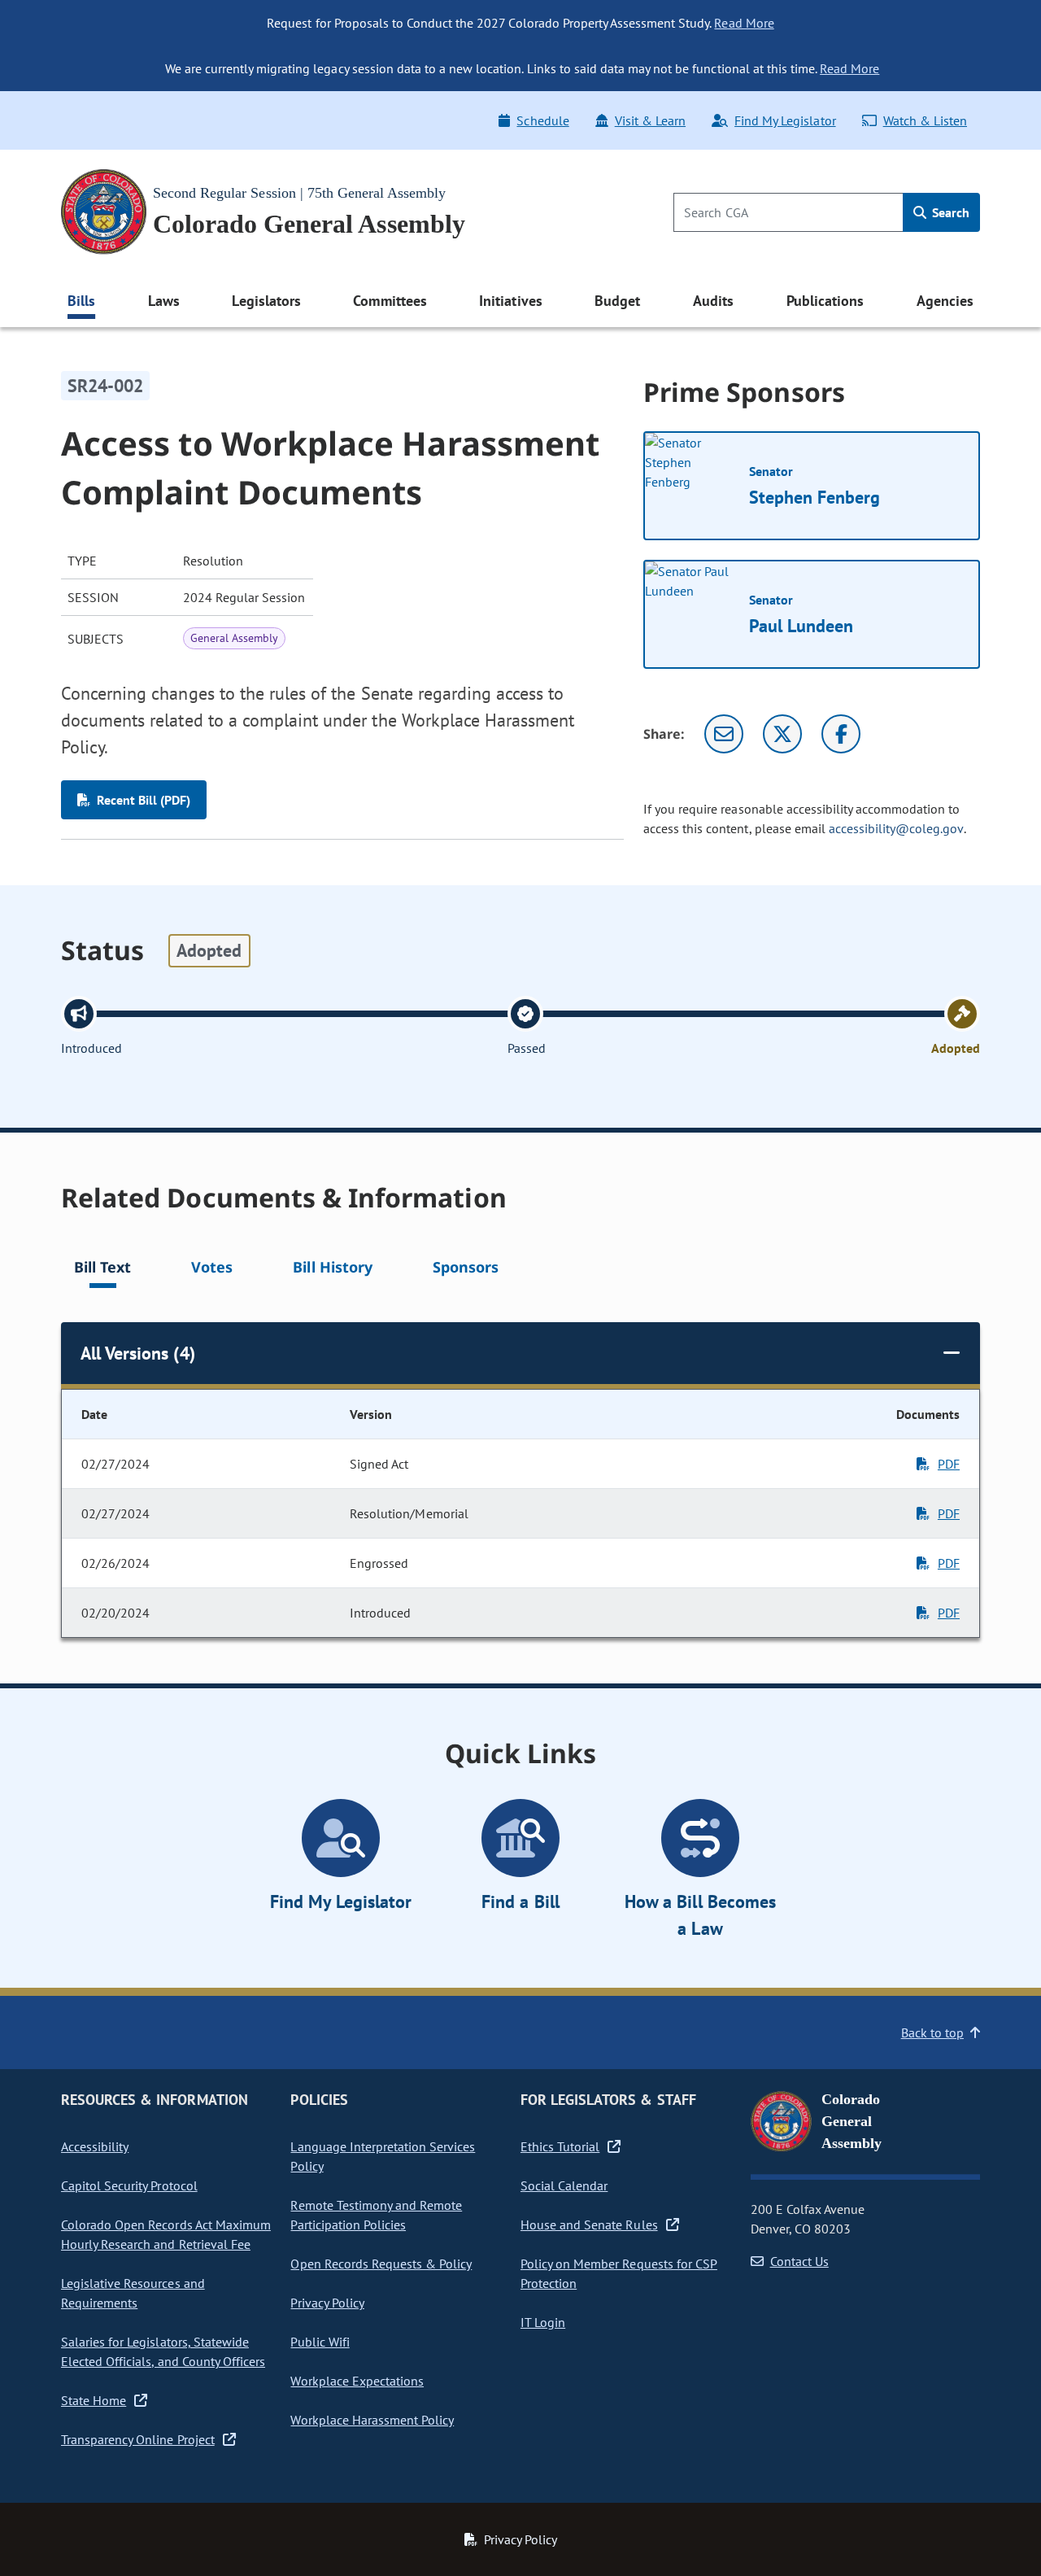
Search (949, 212)
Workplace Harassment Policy (372, 2420)
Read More (744, 23)
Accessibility (95, 2146)
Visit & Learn (650, 120)
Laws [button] (164, 301)
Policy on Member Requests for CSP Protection (619, 2273)
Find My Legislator (785, 120)
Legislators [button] (266, 301)
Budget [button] (617, 301)
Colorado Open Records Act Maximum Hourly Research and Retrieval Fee (166, 2234)
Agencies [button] (945, 301)
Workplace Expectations (357, 2381)
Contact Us (799, 2261)
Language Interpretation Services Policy (383, 2156)
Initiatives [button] (510, 301)
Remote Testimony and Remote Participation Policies (376, 2215)
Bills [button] (81, 301)
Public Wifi (320, 2342)
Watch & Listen (925, 120)
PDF (949, 1464)
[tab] (102, 1270)
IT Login (543, 2322)
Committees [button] (390, 301)
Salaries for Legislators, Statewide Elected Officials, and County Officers (163, 2351)
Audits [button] (713, 301)
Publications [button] (825, 301)
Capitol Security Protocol (129, 2185)
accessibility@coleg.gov (896, 828)
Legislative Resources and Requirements (133, 2293)
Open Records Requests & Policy (381, 2264)
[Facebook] (841, 734)
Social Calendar (564, 2185)
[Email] (724, 734)
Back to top (932, 2032)
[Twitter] (782, 734)
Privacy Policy (327, 2303)
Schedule (542, 120)
